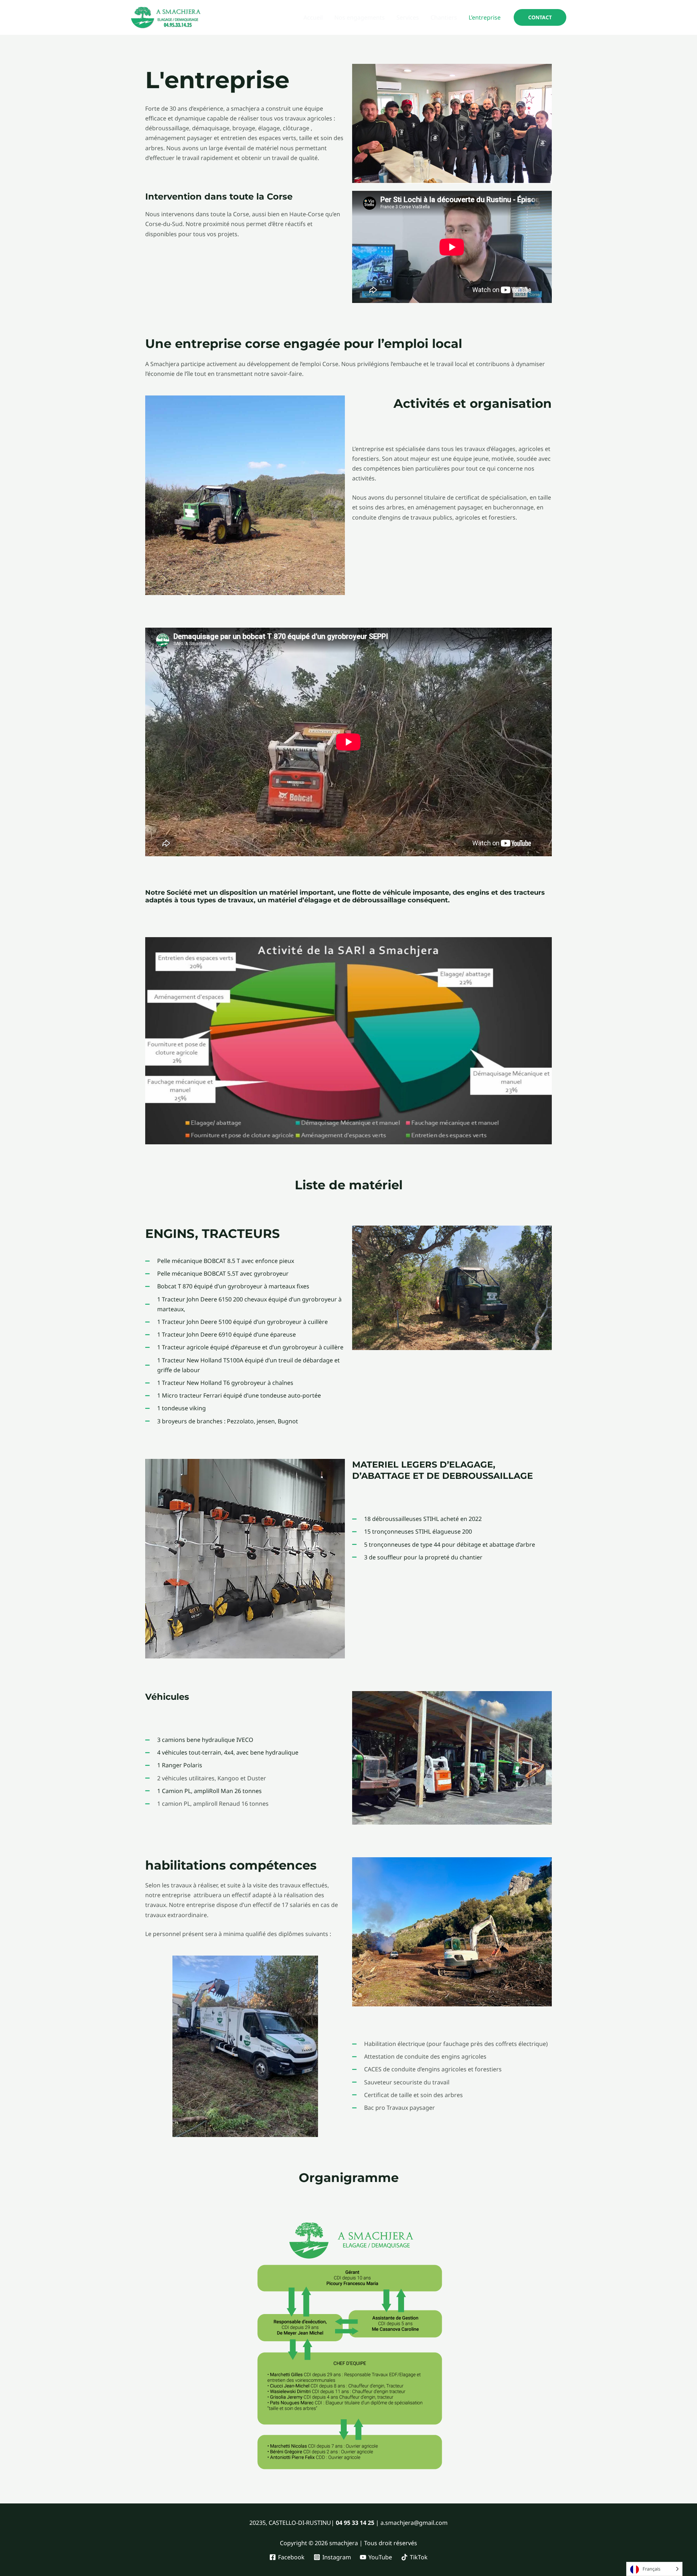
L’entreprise (485, 17)
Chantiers (444, 17)
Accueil (313, 17)
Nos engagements (360, 17)
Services (408, 17)
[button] (540, 17)
